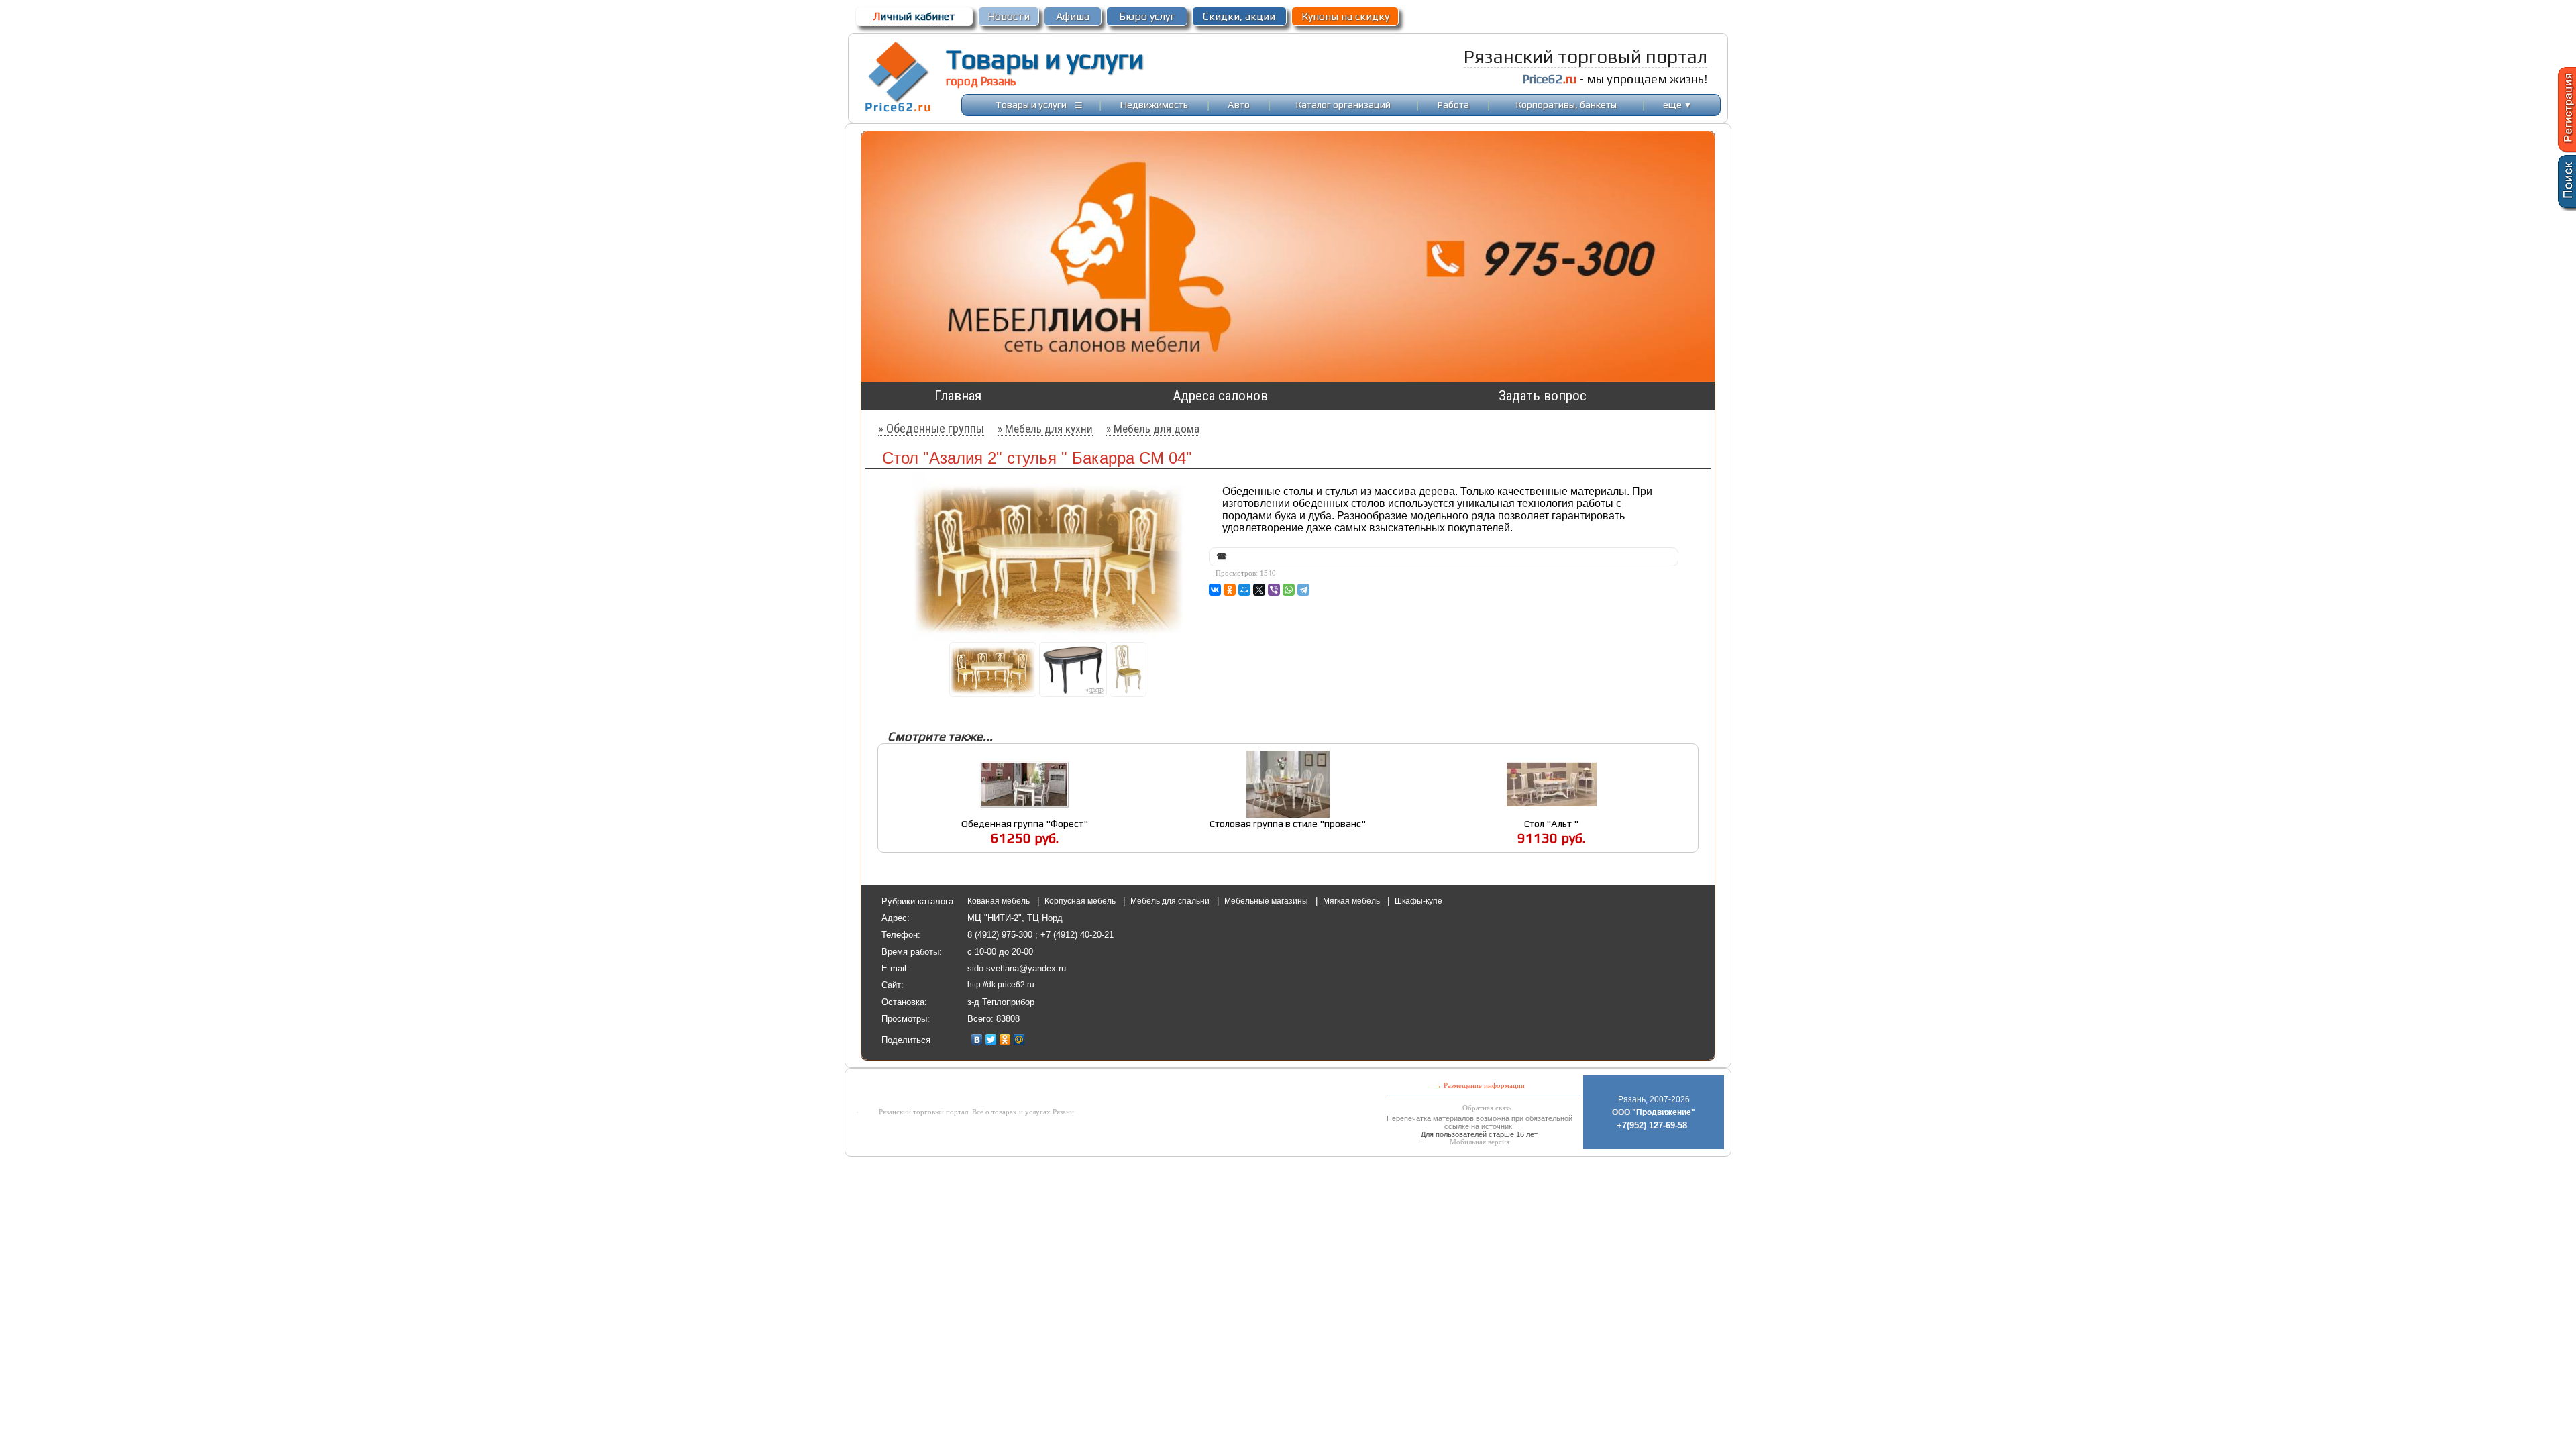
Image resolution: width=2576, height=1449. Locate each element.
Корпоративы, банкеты (1566, 104)
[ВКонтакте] (977, 1040)
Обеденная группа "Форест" (1025, 823)
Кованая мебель (1000, 901)
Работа (1453, 104)
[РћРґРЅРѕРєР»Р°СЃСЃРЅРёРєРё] (1230, 590)
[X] (1259, 590)
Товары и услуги (1045, 59)
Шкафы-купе (1418, 901)
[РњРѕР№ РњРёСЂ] (1244, 590)
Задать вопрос (1543, 396)
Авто (1239, 104)
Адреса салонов (1220, 396)
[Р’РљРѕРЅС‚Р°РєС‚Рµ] (1215, 590)
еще (1677, 104)
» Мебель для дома (1153, 429)
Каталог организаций (1343, 104)
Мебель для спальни (1171, 901)
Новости (1009, 16)
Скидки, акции (1239, 16)
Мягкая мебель (1352, 901)
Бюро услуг (1147, 16)
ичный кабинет (914, 16)
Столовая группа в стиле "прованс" (1288, 823)
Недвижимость (1154, 104)
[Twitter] (991, 1040)
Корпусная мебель (1081, 901)
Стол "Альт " (1551, 823)
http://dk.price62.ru (1001, 985)
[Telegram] (1303, 590)
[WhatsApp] (1289, 590)
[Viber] (1274, 590)
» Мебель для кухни (1045, 429)
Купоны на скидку (1345, 16)
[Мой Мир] (1019, 1040)
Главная (958, 396)
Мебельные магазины (1267, 901)
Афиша (1073, 16)
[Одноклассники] (1005, 1040)
